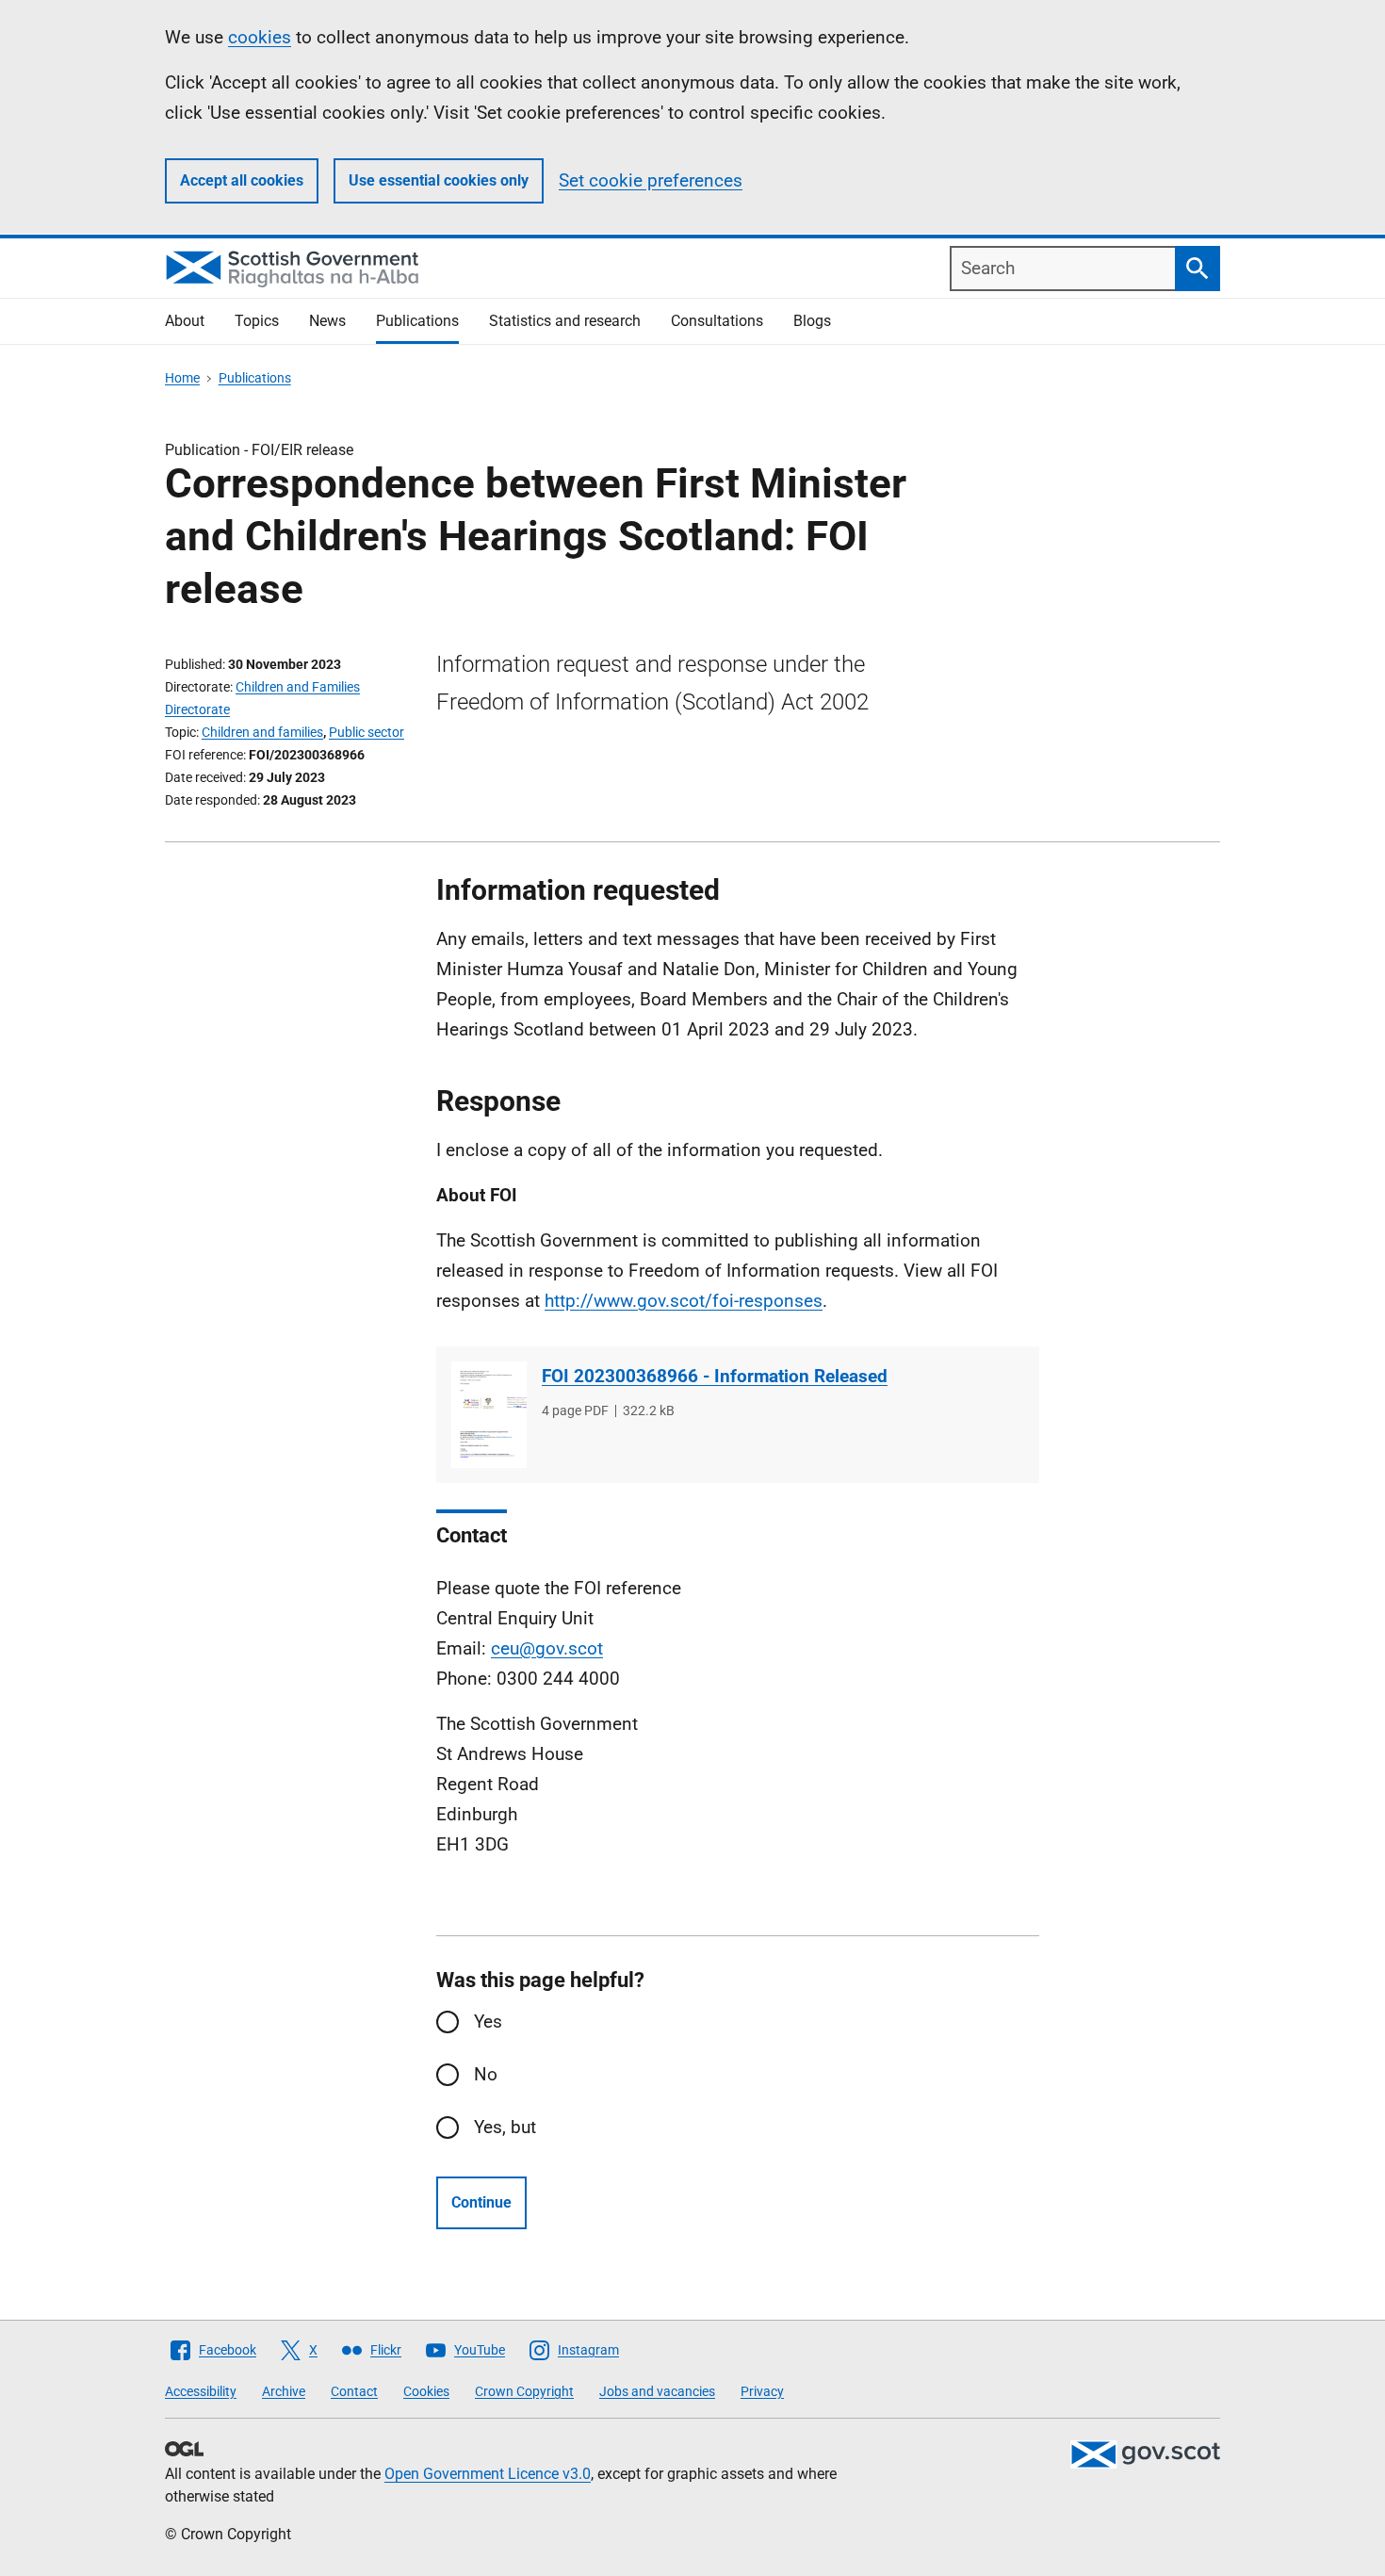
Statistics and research (565, 321)
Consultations (717, 321)
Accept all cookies (242, 180)
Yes (488, 2022)
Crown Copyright (524, 2391)
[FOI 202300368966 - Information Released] (489, 1415)
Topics (257, 321)
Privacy (762, 2391)
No (486, 2074)
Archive (284, 2391)
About (185, 321)
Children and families (262, 732)
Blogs (812, 321)
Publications (417, 321)
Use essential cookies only (439, 180)
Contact (354, 2391)
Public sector (367, 732)
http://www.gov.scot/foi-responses (684, 1301)
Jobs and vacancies (657, 2391)
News (327, 321)
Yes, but (505, 2127)
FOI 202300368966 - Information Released (715, 1376)
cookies (260, 37)
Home (182, 378)
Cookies (426, 2391)
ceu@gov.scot (547, 1648)
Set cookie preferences (651, 180)
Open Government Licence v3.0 (488, 2474)
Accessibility (201, 2391)
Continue (481, 2202)
